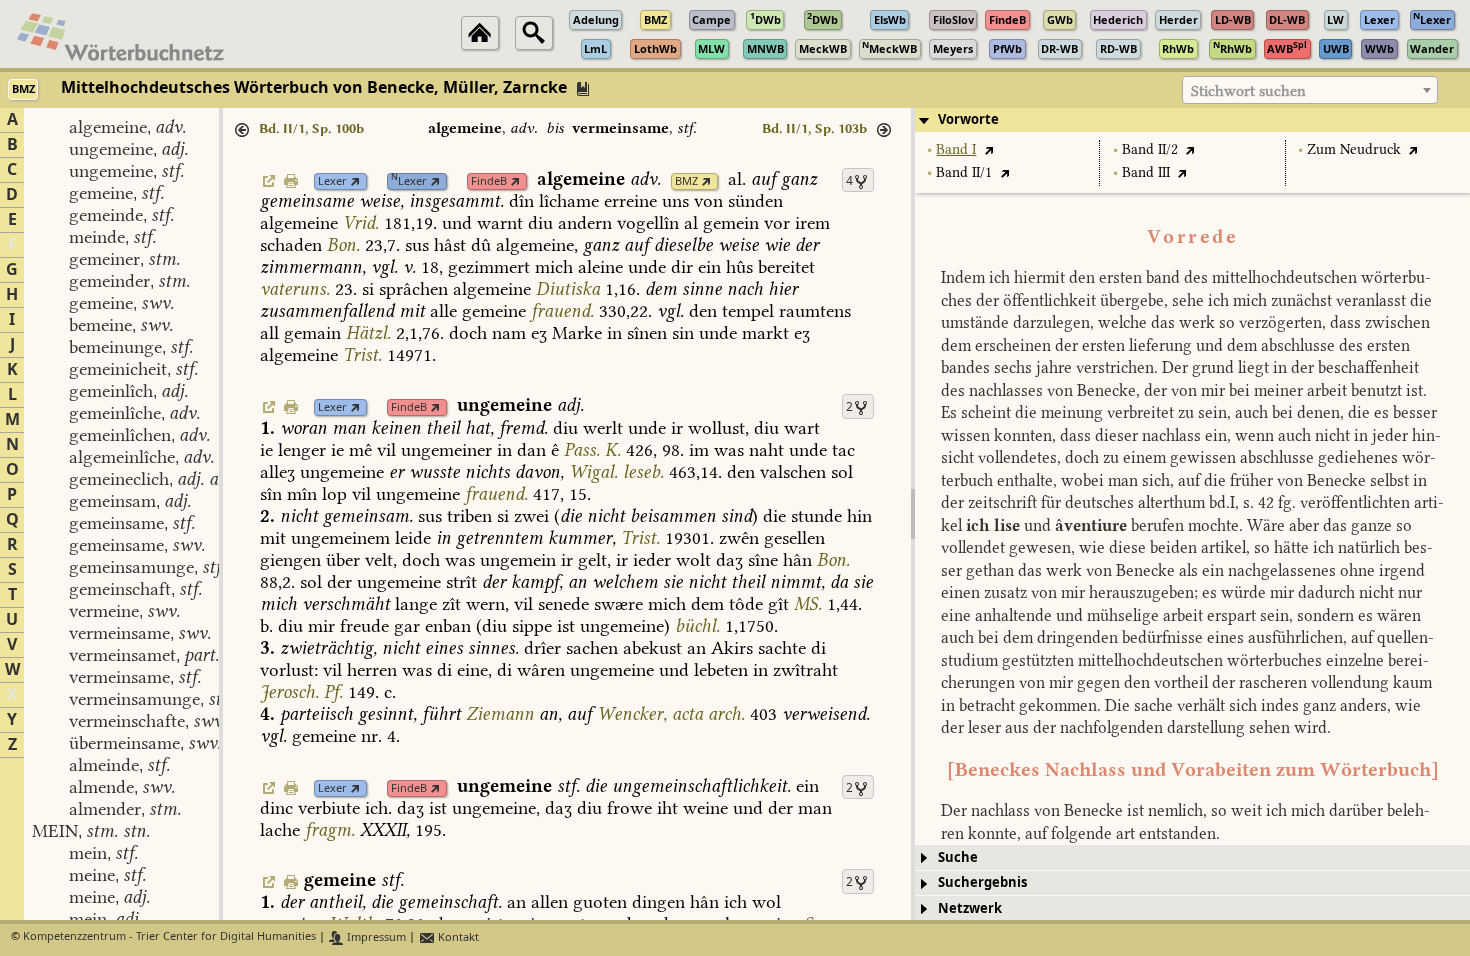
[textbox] (1310, 91)
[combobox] (1310, 90)
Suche (958, 857)
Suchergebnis (982, 882)
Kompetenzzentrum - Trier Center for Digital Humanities (169, 937)
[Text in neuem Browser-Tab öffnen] (988, 149)
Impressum (375, 937)
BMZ (686, 181)
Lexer (332, 181)
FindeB (489, 181)
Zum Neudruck (1354, 149)
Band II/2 (1150, 149)
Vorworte (968, 119)
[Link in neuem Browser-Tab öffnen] (355, 181)
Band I (956, 149)
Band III (1146, 172)
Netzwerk (970, 908)
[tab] (1192, 120)
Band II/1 (964, 172)
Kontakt (457, 937)
